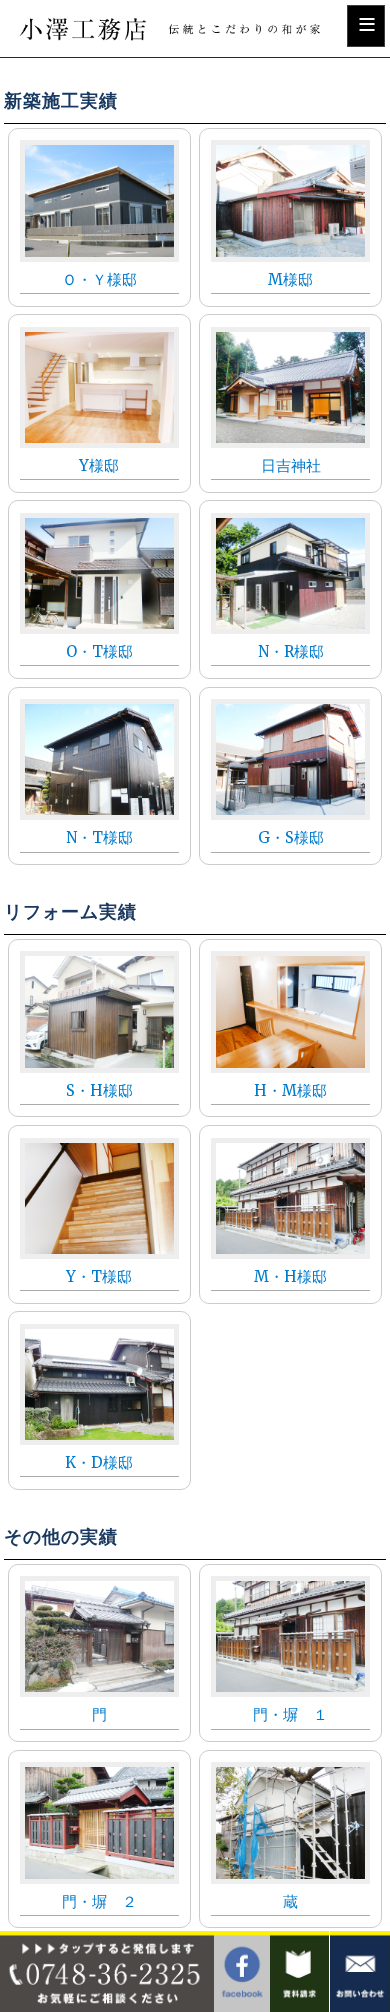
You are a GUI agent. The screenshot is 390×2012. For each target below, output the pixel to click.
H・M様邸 (290, 1090)
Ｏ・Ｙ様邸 (99, 279)
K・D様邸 (99, 1462)
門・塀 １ (290, 1714)
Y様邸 (99, 465)
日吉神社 (291, 465)
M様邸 (290, 279)
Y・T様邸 (99, 1276)
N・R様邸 (291, 651)
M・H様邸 (290, 1276)
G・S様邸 (291, 837)
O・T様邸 (99, 651)
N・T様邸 (99, 837)
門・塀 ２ (99, 1901)
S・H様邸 (99, 1090)
